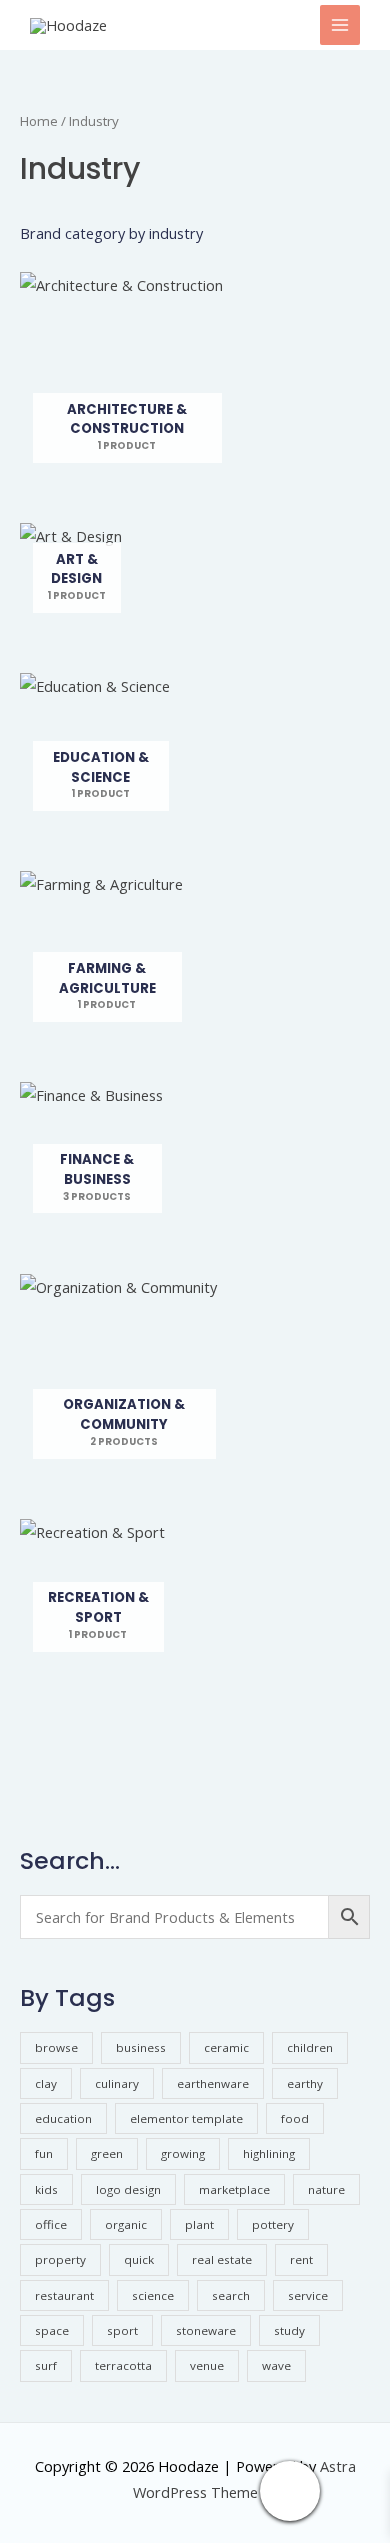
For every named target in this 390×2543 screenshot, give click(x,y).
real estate (222, 2259)
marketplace (234, 2189)
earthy (305, 2083)
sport (122, 2330)
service (308, 2295)
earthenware (213, 2083)
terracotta (123, 2365)
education (63, 2118)
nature (326, 2189)
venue (207, 2365)
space (52, 2330)
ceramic (226, 2047)
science (153, 2295)
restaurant (64, 2295)
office (51, 2224)
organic (126, 2224)
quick (139, 2259)
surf (46, 2365)
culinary (117, 2083)
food (295, 2118)
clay (46, 2083)
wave (276, 2365)
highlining (269, 2153)
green (107, 2153)
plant (199, 2224)
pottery (273, 2224)
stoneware (206, 2330)
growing (183, 2153)
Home (39, 121)
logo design (128, 2189)
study (289, 2330)
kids (46, 2189)
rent (301, 2259)
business (141, 2047)
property (60, 2259)
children (310, 2047)
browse (56, 2047)
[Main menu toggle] (340, 25)
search (231, 2295)
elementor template (186, 2118)
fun (44, 2153)
